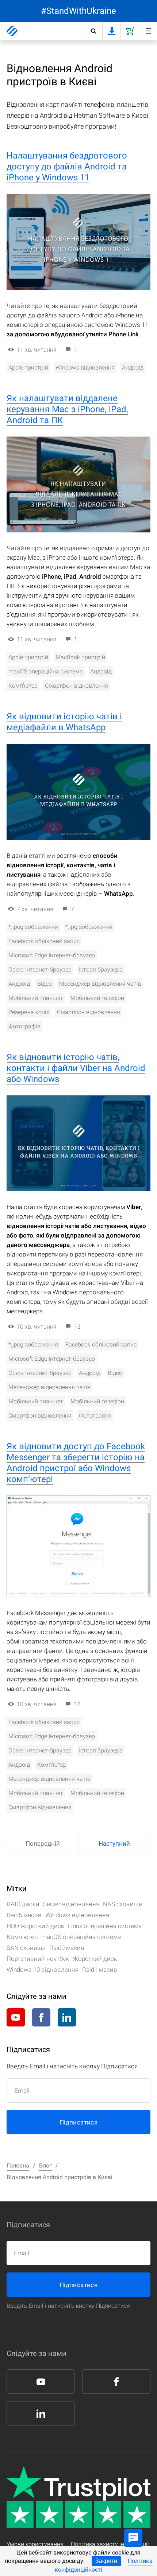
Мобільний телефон (97, 998)
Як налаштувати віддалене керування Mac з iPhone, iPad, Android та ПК (67, 409)
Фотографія (24, 1026)
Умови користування (35, 2544)
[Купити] (130, 31)
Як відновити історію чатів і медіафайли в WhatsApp (64, 722)
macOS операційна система (46, 671)
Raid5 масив (24, 1915)
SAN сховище (26, 1948)
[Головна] (12, 31)
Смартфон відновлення (76, 686)
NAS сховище (122, 1904)
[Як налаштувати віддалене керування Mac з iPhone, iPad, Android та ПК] (78, 485)
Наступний (114, 1844)
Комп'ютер (23, 686)
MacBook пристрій (80, 657)
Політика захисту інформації (110, 2544)
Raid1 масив (100, 1970)
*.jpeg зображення (33, 927)
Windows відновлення (85, 368)
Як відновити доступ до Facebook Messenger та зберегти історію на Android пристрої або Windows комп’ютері (76, 1463)
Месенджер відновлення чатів (100, 984)
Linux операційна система (105, 1926)
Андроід (133, 368)
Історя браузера (101, 970)
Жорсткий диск (95, 1959)
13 (77, 1327)
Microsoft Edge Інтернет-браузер (52, 955)
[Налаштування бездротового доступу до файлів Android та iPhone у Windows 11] (78, 242)
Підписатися (78, 2122)
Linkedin (67, 2017)
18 (77, 1704)
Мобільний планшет (36, 998)
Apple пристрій (28, 368)
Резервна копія (29, 1012)
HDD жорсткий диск (35, 1926)
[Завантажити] (111, 31)
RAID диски (23, 1904)
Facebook (41, 2017)
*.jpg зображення (89, 927)
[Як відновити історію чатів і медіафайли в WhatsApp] (78, 792)
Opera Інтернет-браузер (40, 970)
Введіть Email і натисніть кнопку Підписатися (68, 2306)
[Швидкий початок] (148, 31)
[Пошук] (93, 31)
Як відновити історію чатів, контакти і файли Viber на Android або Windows (76, 1068)
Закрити (106, 2561)
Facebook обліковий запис (44, 941)
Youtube (16, 2017)
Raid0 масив (67, 1948)
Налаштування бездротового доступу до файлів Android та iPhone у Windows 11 (67, 167)
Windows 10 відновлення (43, 1970)
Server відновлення (71, 1904)
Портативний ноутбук (38, 1959)
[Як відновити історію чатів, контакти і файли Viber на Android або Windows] (78, 1144)
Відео (45, 984)
